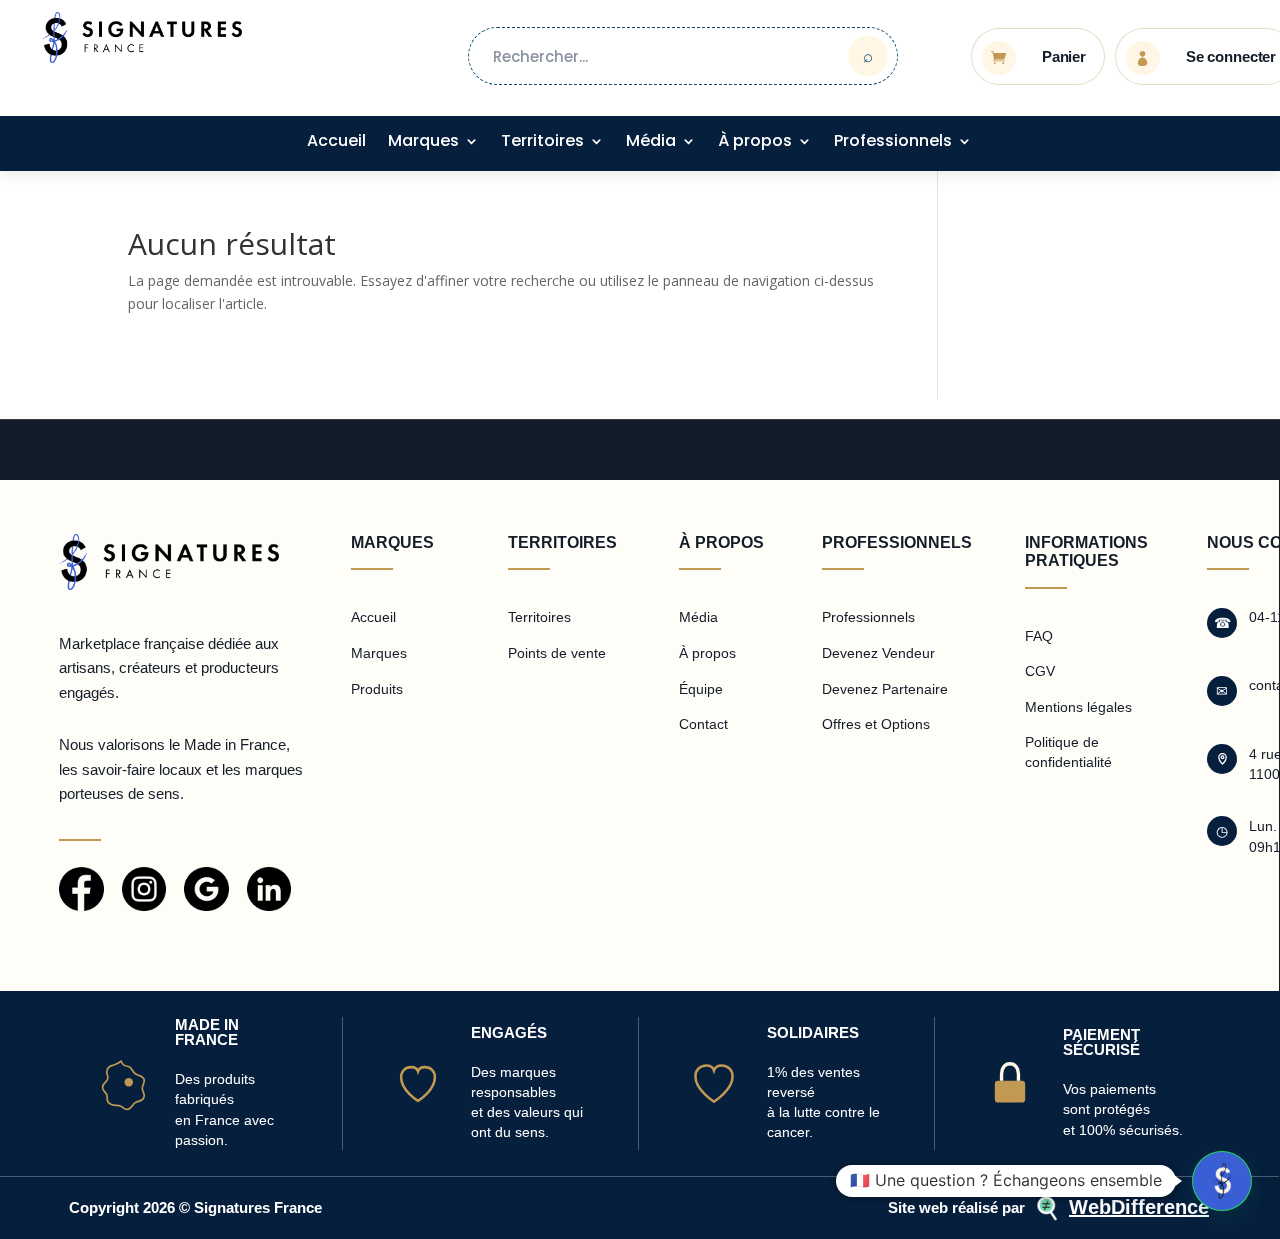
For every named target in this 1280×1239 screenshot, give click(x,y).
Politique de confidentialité (1068, 752)
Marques (423, 143)
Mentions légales (1078, 707)
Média (651, 143)
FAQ (1039, 636)
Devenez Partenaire (885, 689)
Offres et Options (876, 724)
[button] (1222, 1181)
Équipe (701, 689)
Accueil (336, 143)
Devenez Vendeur (878, 653)
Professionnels (893, 143)
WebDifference (1139, 1207)
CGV (1040, 671)
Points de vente (557, 653)
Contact (703, 724)
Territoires (542, 143)
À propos (755, 143)
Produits (377, 689)
